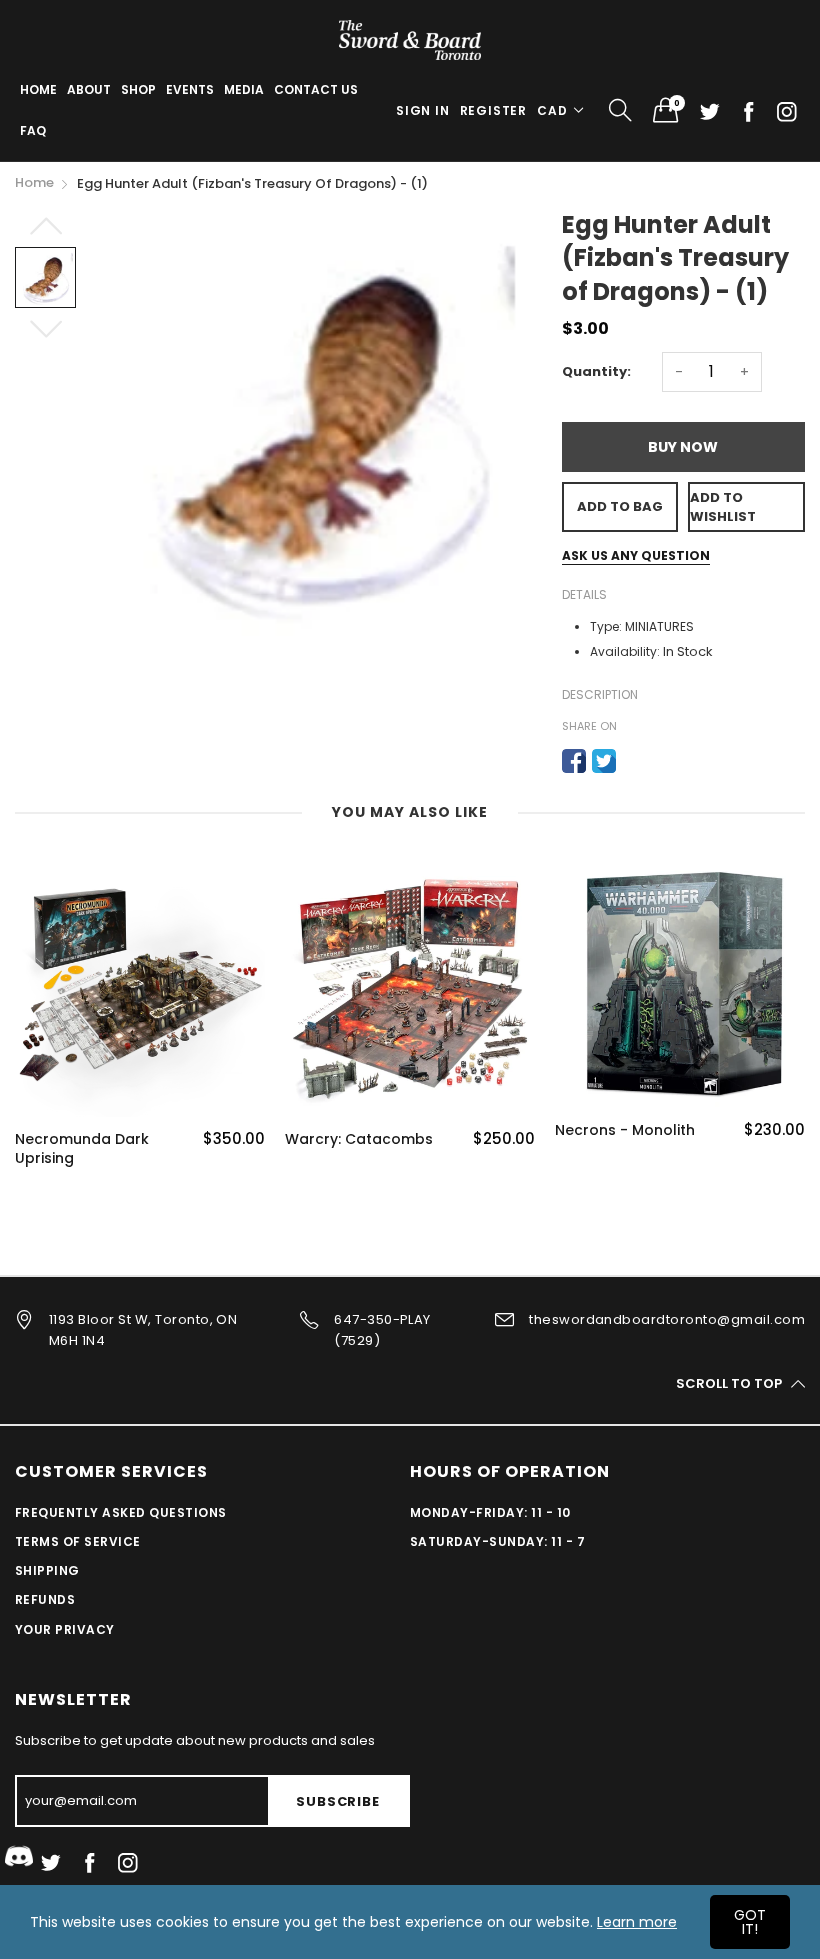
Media (244, 89)
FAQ (33, 130)
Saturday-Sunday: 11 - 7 (497, 1541)
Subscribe (337, 1801)
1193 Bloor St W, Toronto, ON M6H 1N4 (143, 1330)
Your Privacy (65, 1629)
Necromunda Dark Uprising (82, 1149)
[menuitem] (38, 90)
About (89, 89)
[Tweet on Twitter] (604, 761)
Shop (138, 89)
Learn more (637, 1922)
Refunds (45, 1599)
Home (38, 89)
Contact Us (316, 89)
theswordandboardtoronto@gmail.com (667, 1319)
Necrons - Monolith (625, 1130)
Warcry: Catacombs (359, 1139)
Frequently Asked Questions (120, 1512)
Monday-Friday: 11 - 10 (490, 1512)
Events (190, 89)
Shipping (47, 1570)
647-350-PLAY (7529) (382, 1330)
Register (493, 110)
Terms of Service (78, 1541)
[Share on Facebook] (574, 761)
